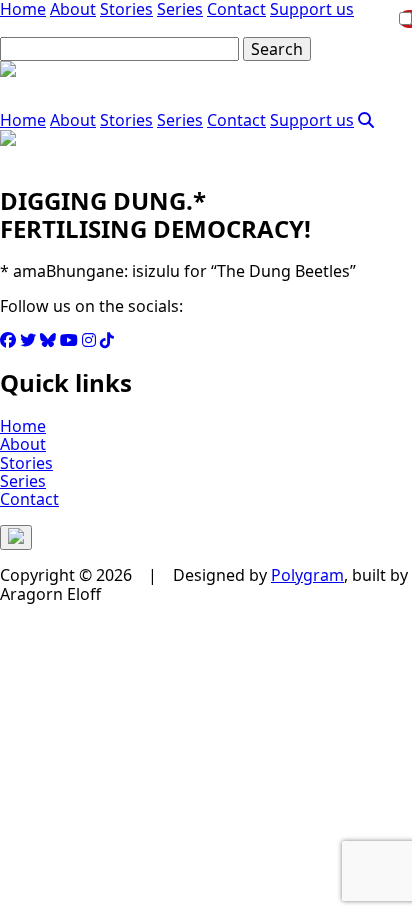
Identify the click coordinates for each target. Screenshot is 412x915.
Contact (236, 120)
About (73, 120)
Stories (126, 120)
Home (23, 120)
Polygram (307, 575)
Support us (312, 120)
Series (180, 120)
